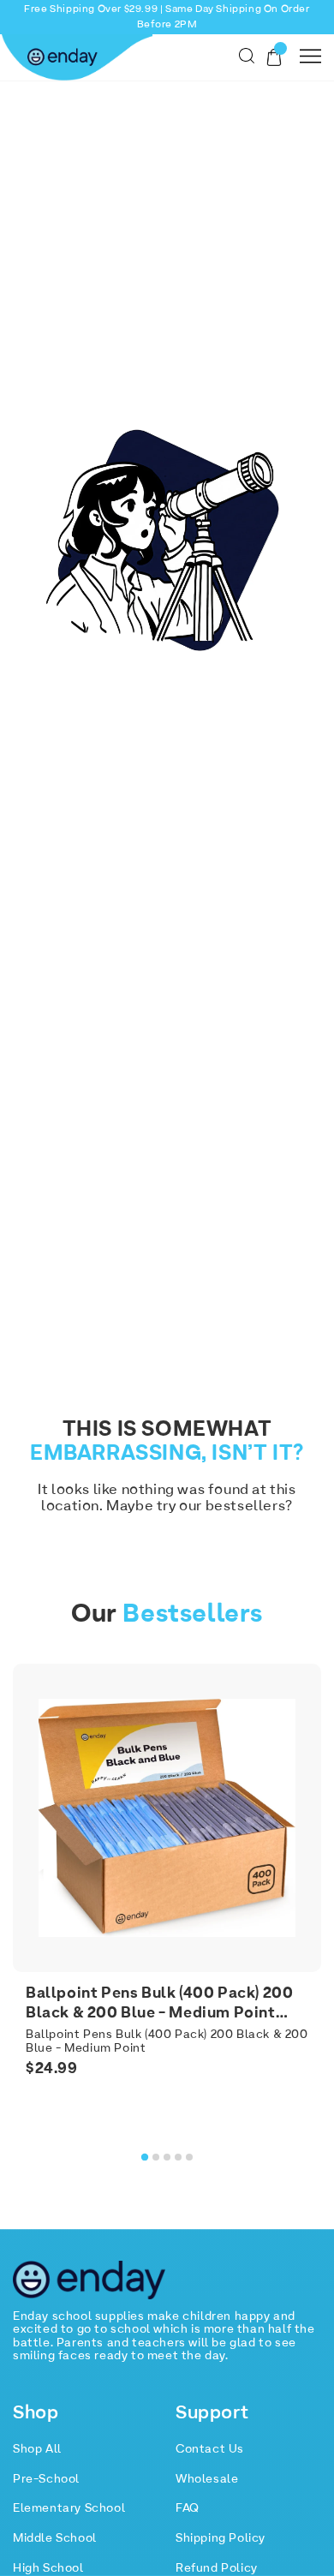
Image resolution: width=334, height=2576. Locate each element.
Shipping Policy (221, 2538)
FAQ (188, 2508)
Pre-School (46, 2479)
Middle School (55, 2538)
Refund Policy (217, 2568)
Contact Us (210, 2449)
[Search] (247, 56)
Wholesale (207, 2479)
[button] (145, 2157)
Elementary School (69, 2508)
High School (48, 2568)
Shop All (37, 2449)
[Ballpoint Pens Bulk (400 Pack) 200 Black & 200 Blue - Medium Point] (167, 1818)
